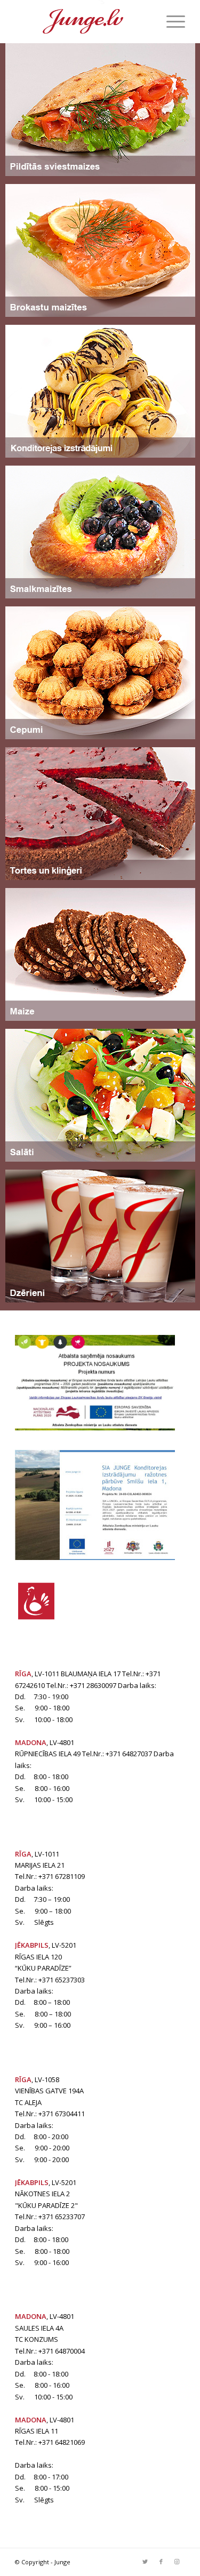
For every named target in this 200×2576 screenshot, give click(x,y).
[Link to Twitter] (145, 2562)
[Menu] (170, 21)
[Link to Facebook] (161, 2562)
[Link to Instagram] (177, 2562)
